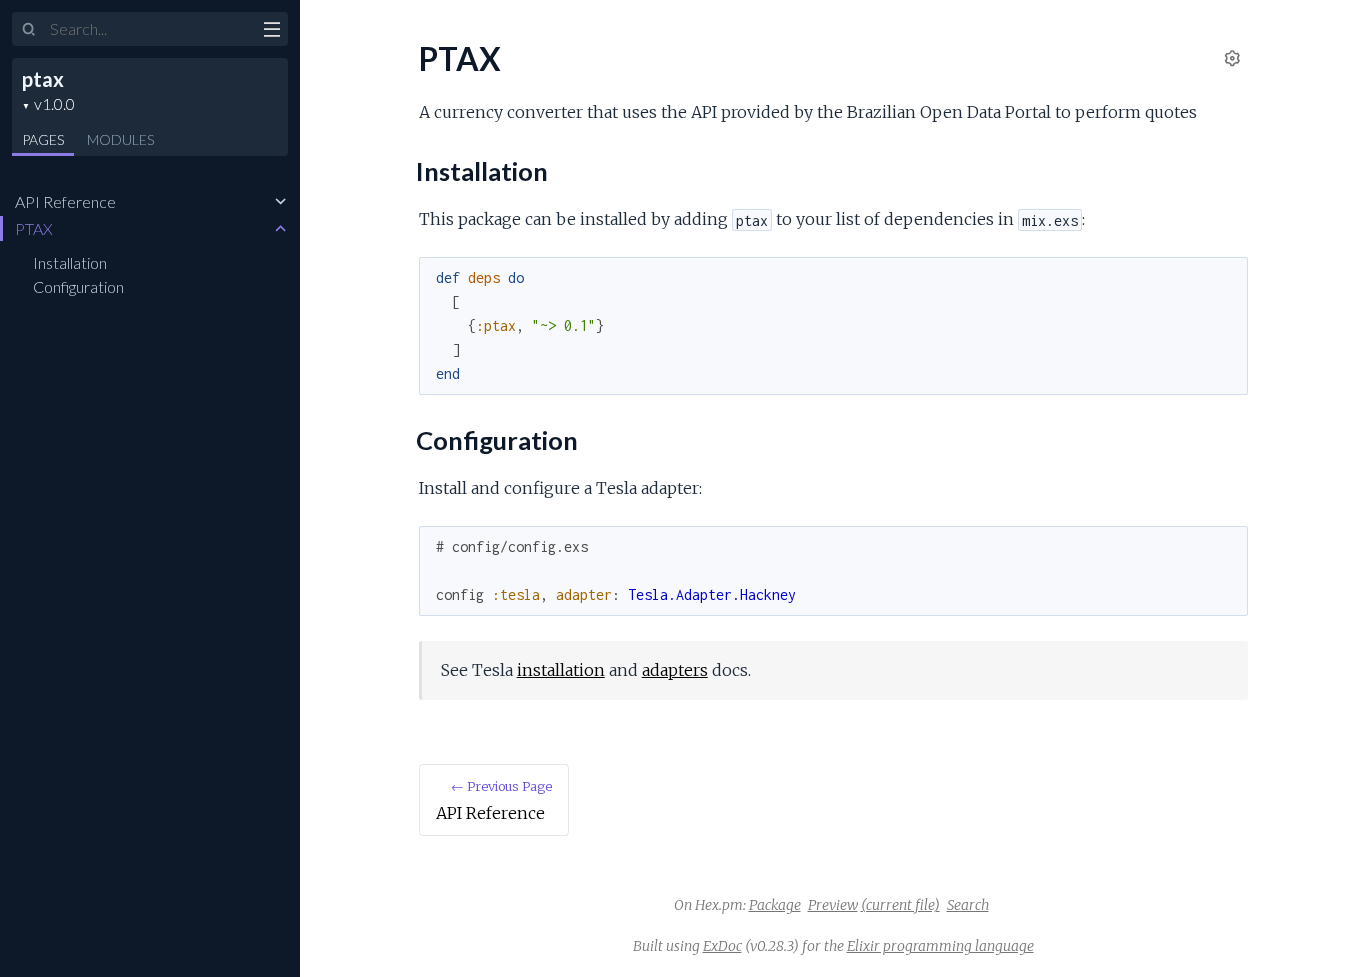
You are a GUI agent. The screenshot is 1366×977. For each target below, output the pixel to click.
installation (561, 670)
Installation (70, 262)
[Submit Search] (29, 30)
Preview (833, 905)
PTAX (34, 228)
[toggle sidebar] (271, 32)
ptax (43, 79)
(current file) (900, 905)
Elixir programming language (940, 946)
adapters (675, 670)
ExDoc (722, 946)
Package (775, 905)
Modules (120, 139)
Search (968, 905)
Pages (43, 139)
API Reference (65, 201)
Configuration (78, 286)
